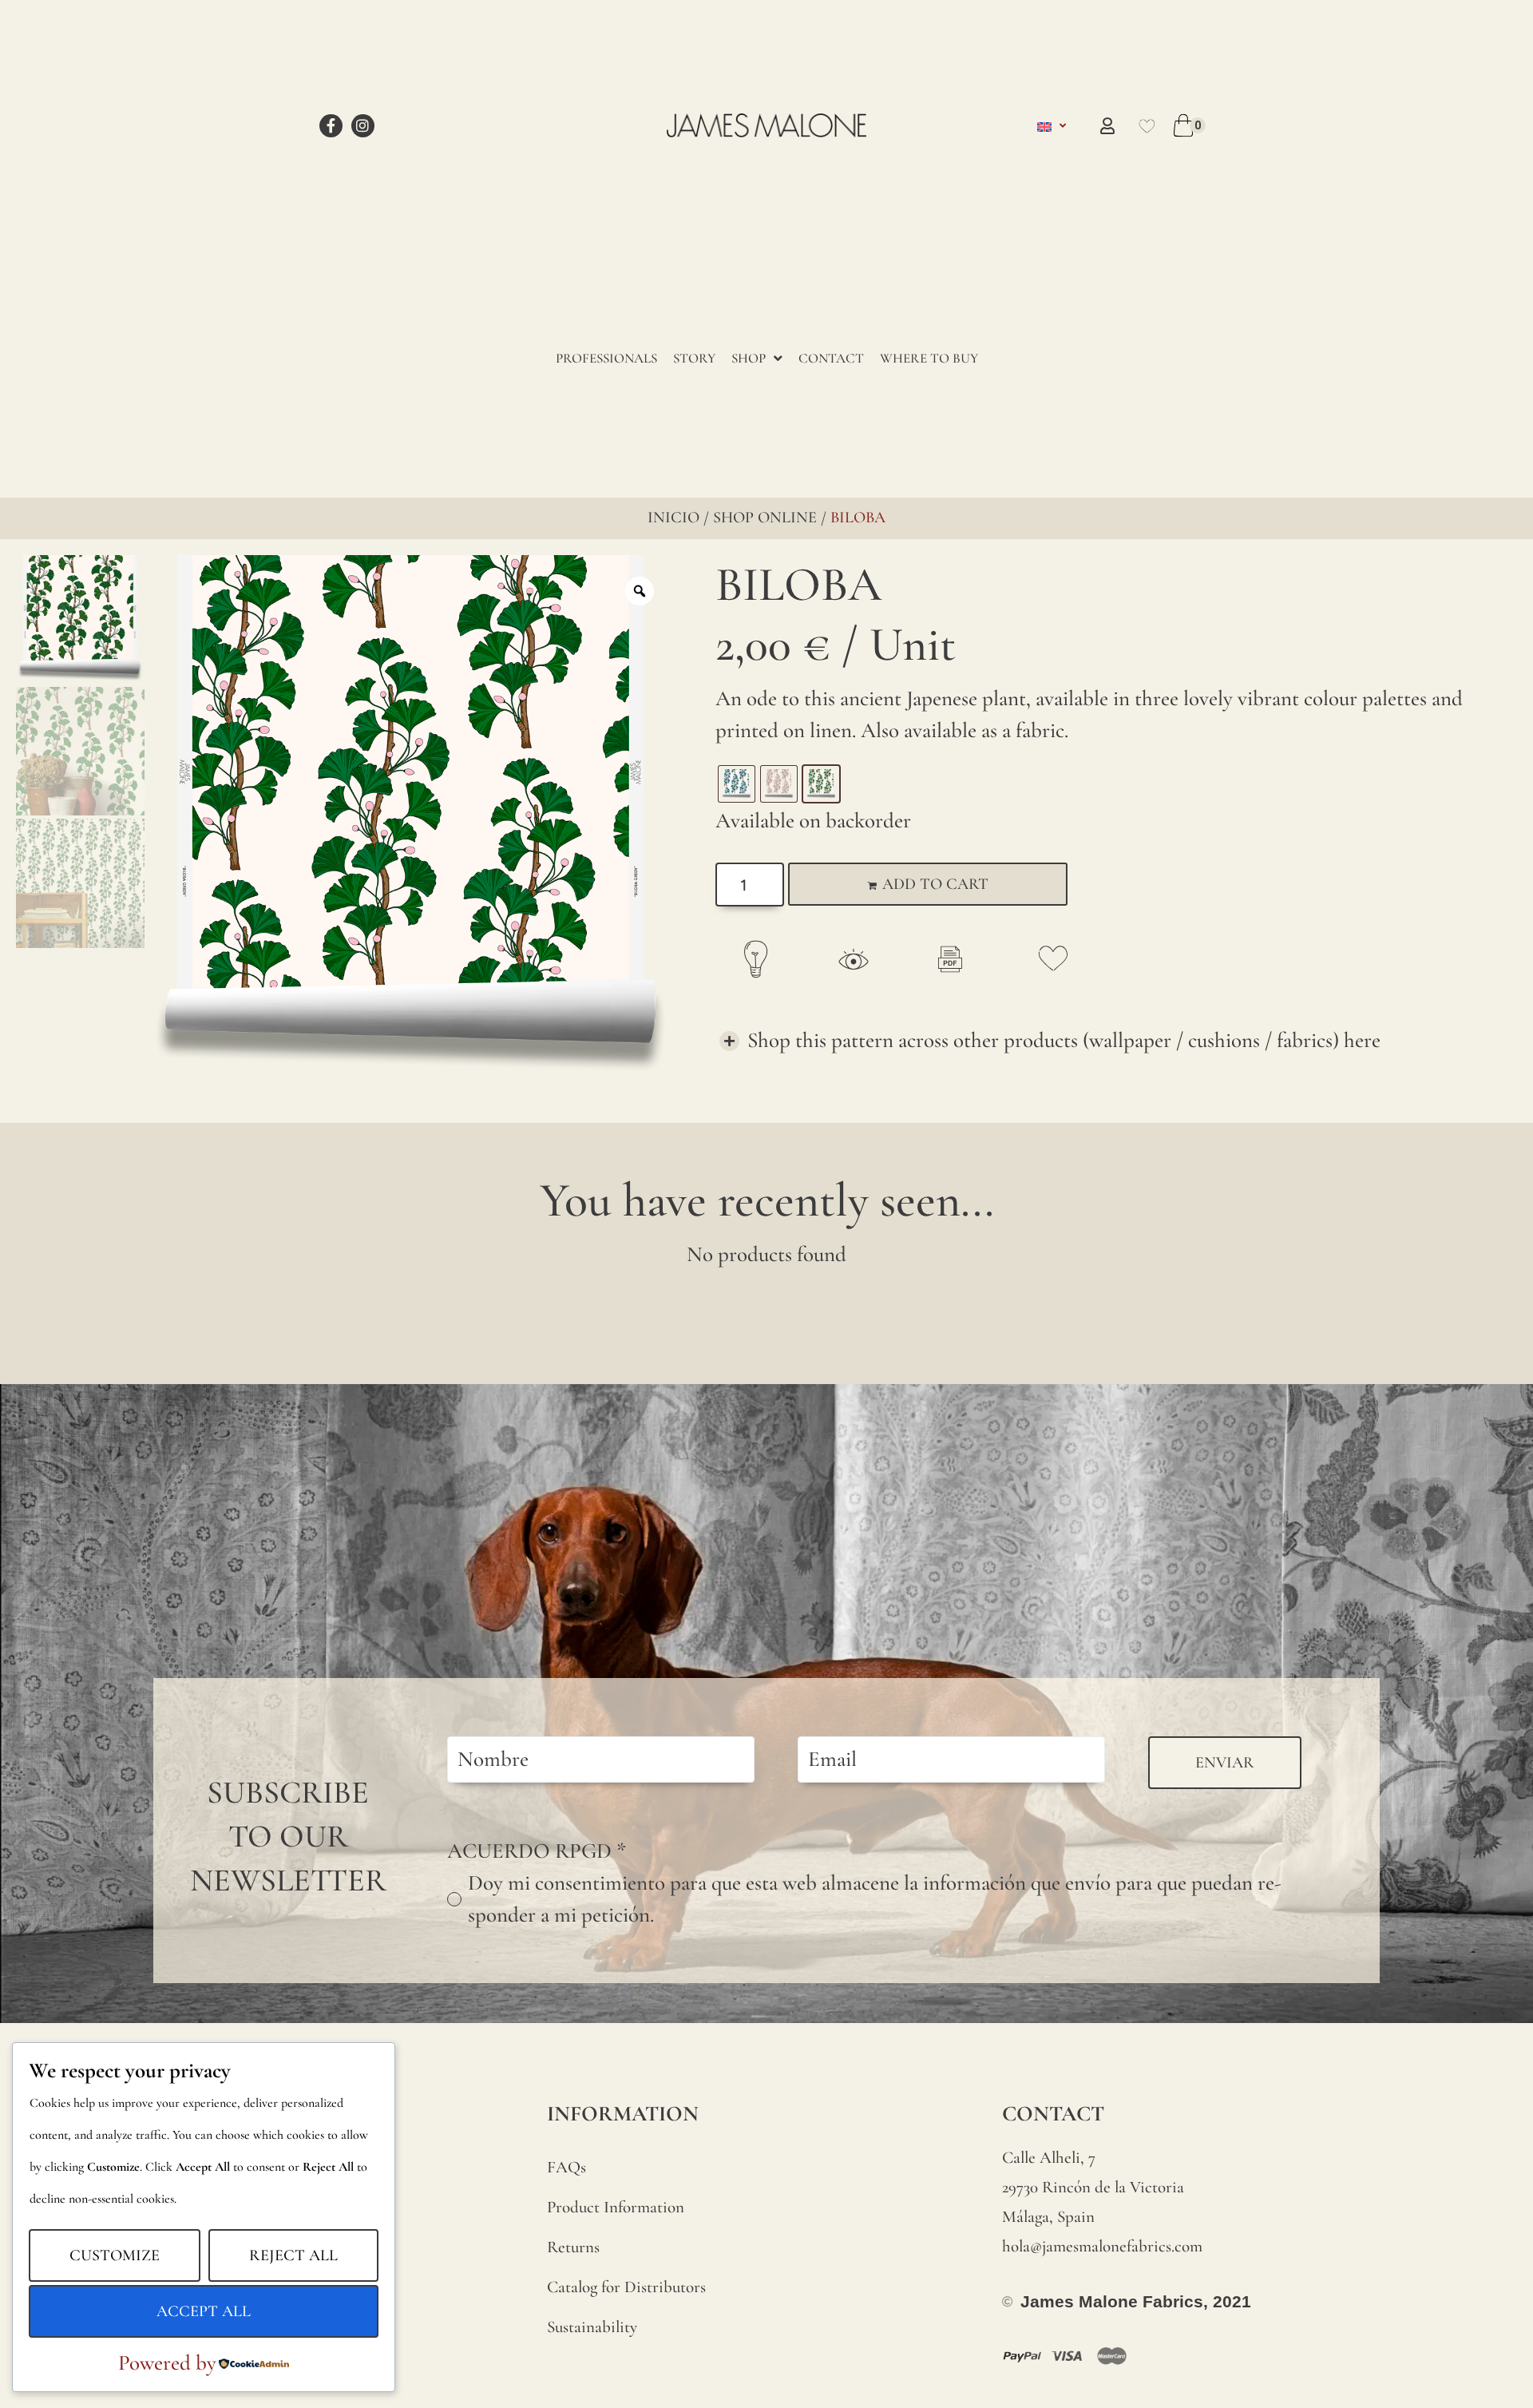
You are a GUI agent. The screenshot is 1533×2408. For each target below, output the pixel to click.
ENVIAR (1225, 1763)
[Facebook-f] (331, 126)
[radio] (737, 784)
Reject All (293, 2255)
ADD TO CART (935, 884)
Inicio (673, 518)
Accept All (204, 2311)
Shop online (765, 518)
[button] (1112, 1041)
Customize (115, 2255)
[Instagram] (363, 126)
